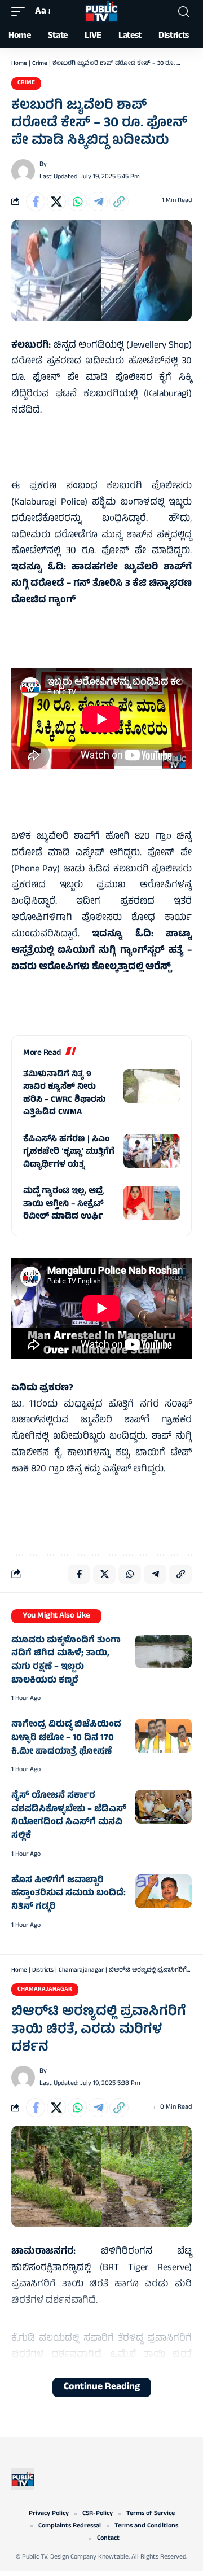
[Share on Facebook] (36, 201)
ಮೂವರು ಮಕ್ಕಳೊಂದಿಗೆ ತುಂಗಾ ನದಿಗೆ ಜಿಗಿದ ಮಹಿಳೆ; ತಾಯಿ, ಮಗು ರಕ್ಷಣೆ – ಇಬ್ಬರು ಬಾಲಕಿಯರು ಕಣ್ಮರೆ (66, 1661)
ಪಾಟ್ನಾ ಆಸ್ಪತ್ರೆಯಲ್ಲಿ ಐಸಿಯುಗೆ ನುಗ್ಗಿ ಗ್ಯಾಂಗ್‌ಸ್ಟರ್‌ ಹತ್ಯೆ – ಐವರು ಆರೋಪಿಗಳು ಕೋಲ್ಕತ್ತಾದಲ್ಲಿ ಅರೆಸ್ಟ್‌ (101, 951)
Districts (43, 1970)
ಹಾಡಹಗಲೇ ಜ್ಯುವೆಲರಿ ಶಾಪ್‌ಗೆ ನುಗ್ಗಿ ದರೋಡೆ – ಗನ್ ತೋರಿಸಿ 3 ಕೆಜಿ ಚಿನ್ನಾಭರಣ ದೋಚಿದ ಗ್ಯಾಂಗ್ (101, 584)
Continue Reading (102, 2387)
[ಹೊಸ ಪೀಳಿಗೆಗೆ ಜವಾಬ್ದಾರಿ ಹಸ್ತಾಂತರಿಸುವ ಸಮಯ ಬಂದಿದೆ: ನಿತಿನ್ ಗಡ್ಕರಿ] (164, 1891)
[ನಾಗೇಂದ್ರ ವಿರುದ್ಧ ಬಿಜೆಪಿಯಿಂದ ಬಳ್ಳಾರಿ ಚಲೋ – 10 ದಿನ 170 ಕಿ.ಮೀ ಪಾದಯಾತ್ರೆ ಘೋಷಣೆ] (164, 1736)
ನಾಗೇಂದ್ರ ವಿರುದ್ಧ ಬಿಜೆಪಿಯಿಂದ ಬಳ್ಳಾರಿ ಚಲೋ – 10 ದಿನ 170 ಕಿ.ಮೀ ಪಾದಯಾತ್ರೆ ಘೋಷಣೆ (66, 1738)
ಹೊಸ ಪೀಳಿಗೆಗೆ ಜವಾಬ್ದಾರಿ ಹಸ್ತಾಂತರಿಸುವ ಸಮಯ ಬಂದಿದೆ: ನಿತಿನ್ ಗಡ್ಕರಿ (69, 1894)
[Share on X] (56, 201)
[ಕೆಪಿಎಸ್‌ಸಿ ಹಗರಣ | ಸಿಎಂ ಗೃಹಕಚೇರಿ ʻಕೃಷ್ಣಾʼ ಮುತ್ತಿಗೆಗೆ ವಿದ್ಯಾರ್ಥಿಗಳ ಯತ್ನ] (152, 1151)
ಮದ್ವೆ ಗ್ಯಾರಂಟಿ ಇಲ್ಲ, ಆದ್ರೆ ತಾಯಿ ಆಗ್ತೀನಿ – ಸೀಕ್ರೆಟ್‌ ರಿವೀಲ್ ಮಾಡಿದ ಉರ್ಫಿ (63, 1204)
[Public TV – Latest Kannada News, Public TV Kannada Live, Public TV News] (23, 2479)
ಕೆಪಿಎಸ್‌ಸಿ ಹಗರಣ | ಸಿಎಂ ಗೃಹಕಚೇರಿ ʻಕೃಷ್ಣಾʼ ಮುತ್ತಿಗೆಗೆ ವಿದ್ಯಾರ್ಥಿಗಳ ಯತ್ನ (69, 1153)
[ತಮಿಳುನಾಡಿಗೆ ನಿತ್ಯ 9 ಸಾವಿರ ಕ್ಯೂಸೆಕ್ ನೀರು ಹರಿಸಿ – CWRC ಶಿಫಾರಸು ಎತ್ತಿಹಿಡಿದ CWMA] (152, 1086)
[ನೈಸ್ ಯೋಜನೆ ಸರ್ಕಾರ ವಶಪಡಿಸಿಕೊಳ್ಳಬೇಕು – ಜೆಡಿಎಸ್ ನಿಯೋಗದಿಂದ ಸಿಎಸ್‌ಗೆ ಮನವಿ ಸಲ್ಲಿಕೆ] (164, 1807)
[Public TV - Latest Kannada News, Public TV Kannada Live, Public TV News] (101, 12)
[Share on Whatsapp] (77, 201)
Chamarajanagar (81, 1970)
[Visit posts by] (23, 171)
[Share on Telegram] (98, 201)
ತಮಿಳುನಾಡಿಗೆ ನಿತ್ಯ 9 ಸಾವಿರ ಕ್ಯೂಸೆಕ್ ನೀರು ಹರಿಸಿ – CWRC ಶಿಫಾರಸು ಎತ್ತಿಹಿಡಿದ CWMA (64, 1094)
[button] (21, 12)
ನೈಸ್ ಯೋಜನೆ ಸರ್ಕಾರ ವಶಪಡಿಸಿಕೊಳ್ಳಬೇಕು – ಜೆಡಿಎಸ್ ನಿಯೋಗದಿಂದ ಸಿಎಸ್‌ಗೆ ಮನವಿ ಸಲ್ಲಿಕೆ (69, 1816)
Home (19, 64)
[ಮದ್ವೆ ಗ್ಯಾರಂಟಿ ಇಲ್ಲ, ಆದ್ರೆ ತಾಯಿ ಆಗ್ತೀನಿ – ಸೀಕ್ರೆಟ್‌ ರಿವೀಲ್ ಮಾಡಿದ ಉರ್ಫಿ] (152, 1203)
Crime (40, 64)
